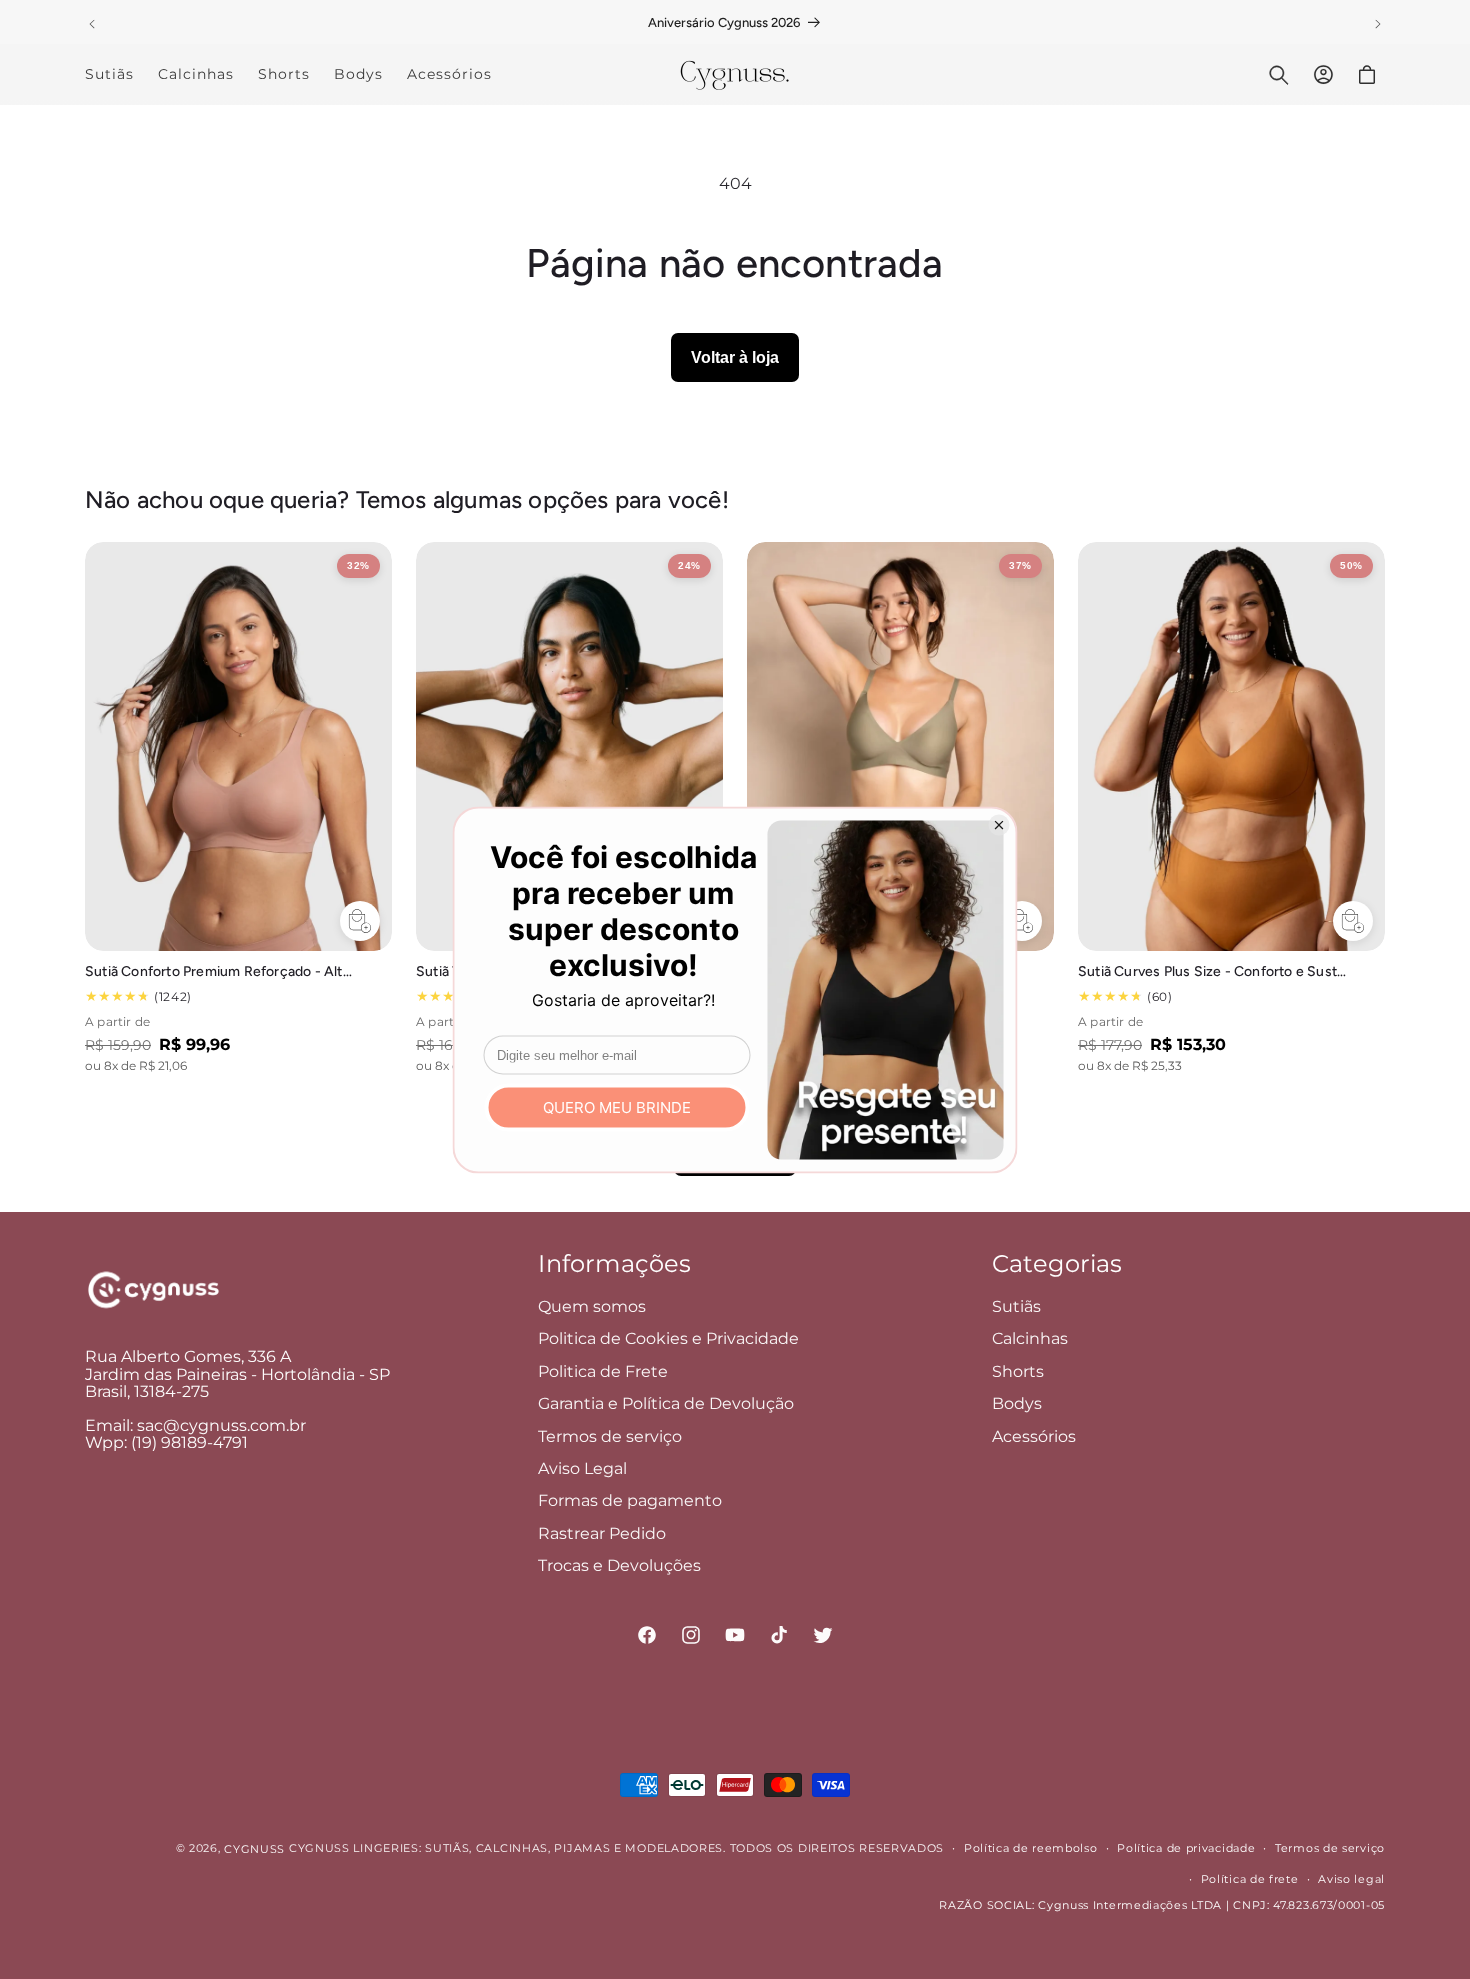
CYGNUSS (254, 1849)
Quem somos (592, 1306)
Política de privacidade (1186, 1848)
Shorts (1018, 1371)
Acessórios (1034, 1436)
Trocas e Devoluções (619, 1565)
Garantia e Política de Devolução (666, 1403)
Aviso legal (1351, 1879)
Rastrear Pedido (602, 1533)
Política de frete (1250, 1879)
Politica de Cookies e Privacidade (668, 1338)
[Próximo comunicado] (1378, 24)
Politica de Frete (603, 1371)
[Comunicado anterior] (92, 24)
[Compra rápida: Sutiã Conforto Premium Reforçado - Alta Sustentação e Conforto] (360, 921)
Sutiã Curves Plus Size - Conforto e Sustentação (1213, 971)
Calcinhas (1030, 1338)
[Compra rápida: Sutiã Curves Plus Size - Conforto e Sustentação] (1353, 921)
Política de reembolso (1031, 1848)
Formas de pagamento (630, 1500)
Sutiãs (1016, 1306)
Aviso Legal (582, 1468)
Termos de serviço (610, 1436)
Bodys (1017, 1403)
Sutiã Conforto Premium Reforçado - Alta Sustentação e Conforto (220, 971)
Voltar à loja (735, 357)
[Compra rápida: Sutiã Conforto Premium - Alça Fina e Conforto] (1022, 921)
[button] (1279, 75)
